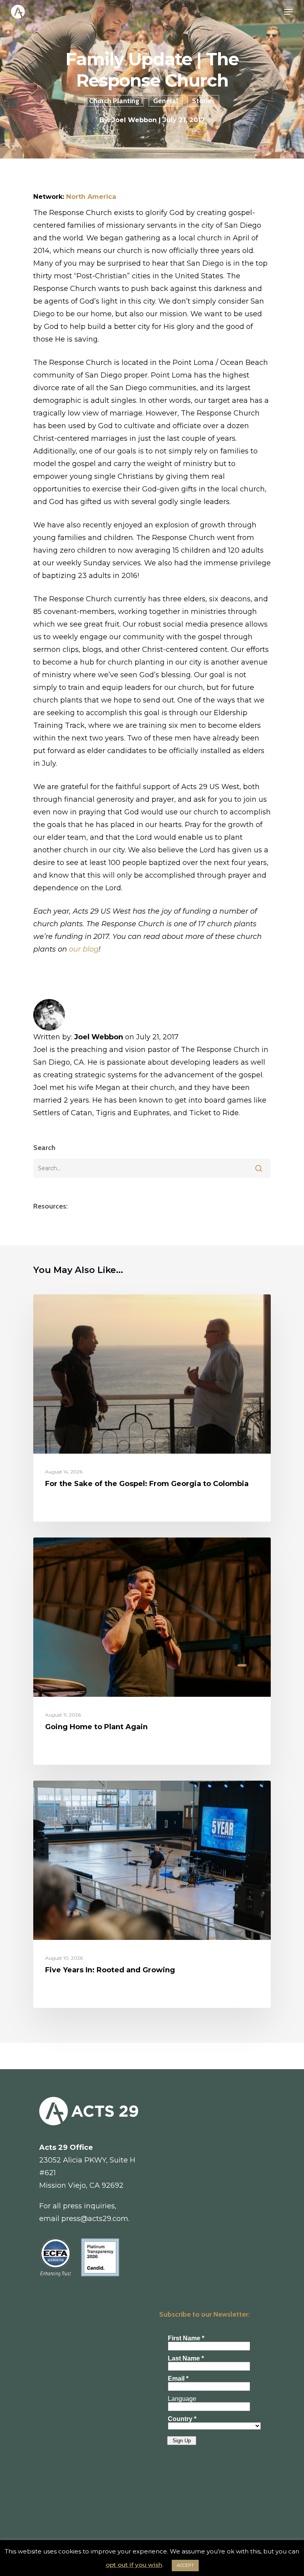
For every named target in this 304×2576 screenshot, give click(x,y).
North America (91, 196)
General (166, 101)
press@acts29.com (95, 2219)
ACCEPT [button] (185, 2565)
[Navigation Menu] (289, 12)
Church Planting (114, 101)
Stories (203, 101)
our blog (84, 949)
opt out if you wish (134, 2565)
